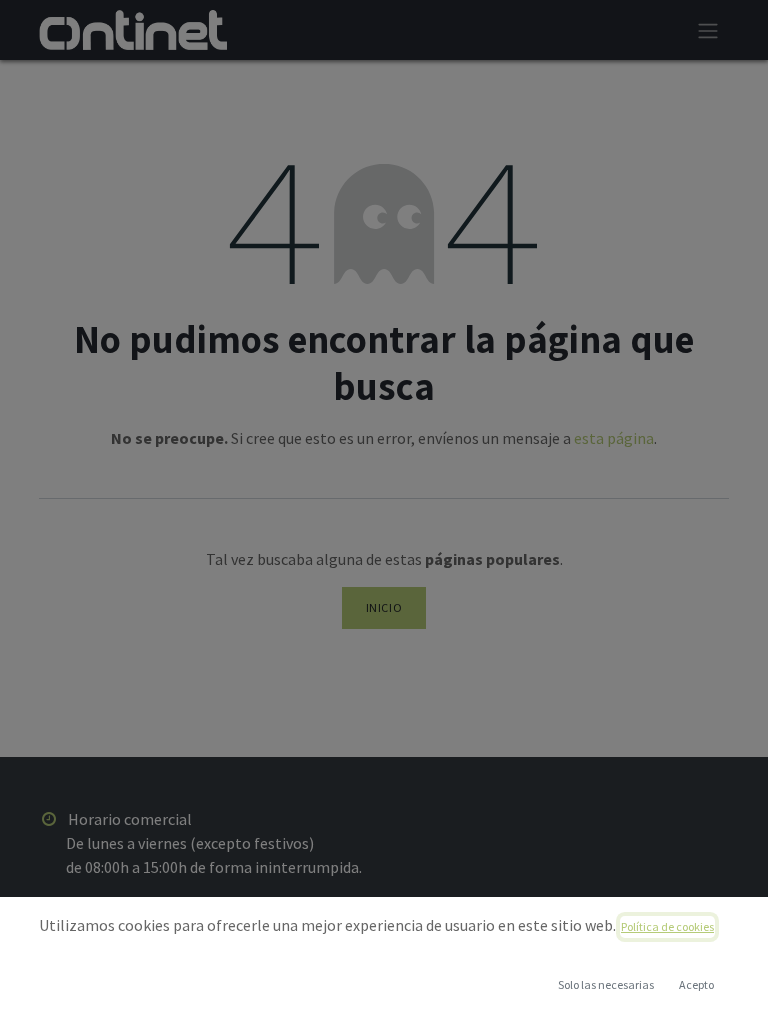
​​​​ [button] (606, 984)
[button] (696, 985)
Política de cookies (667, 926)
